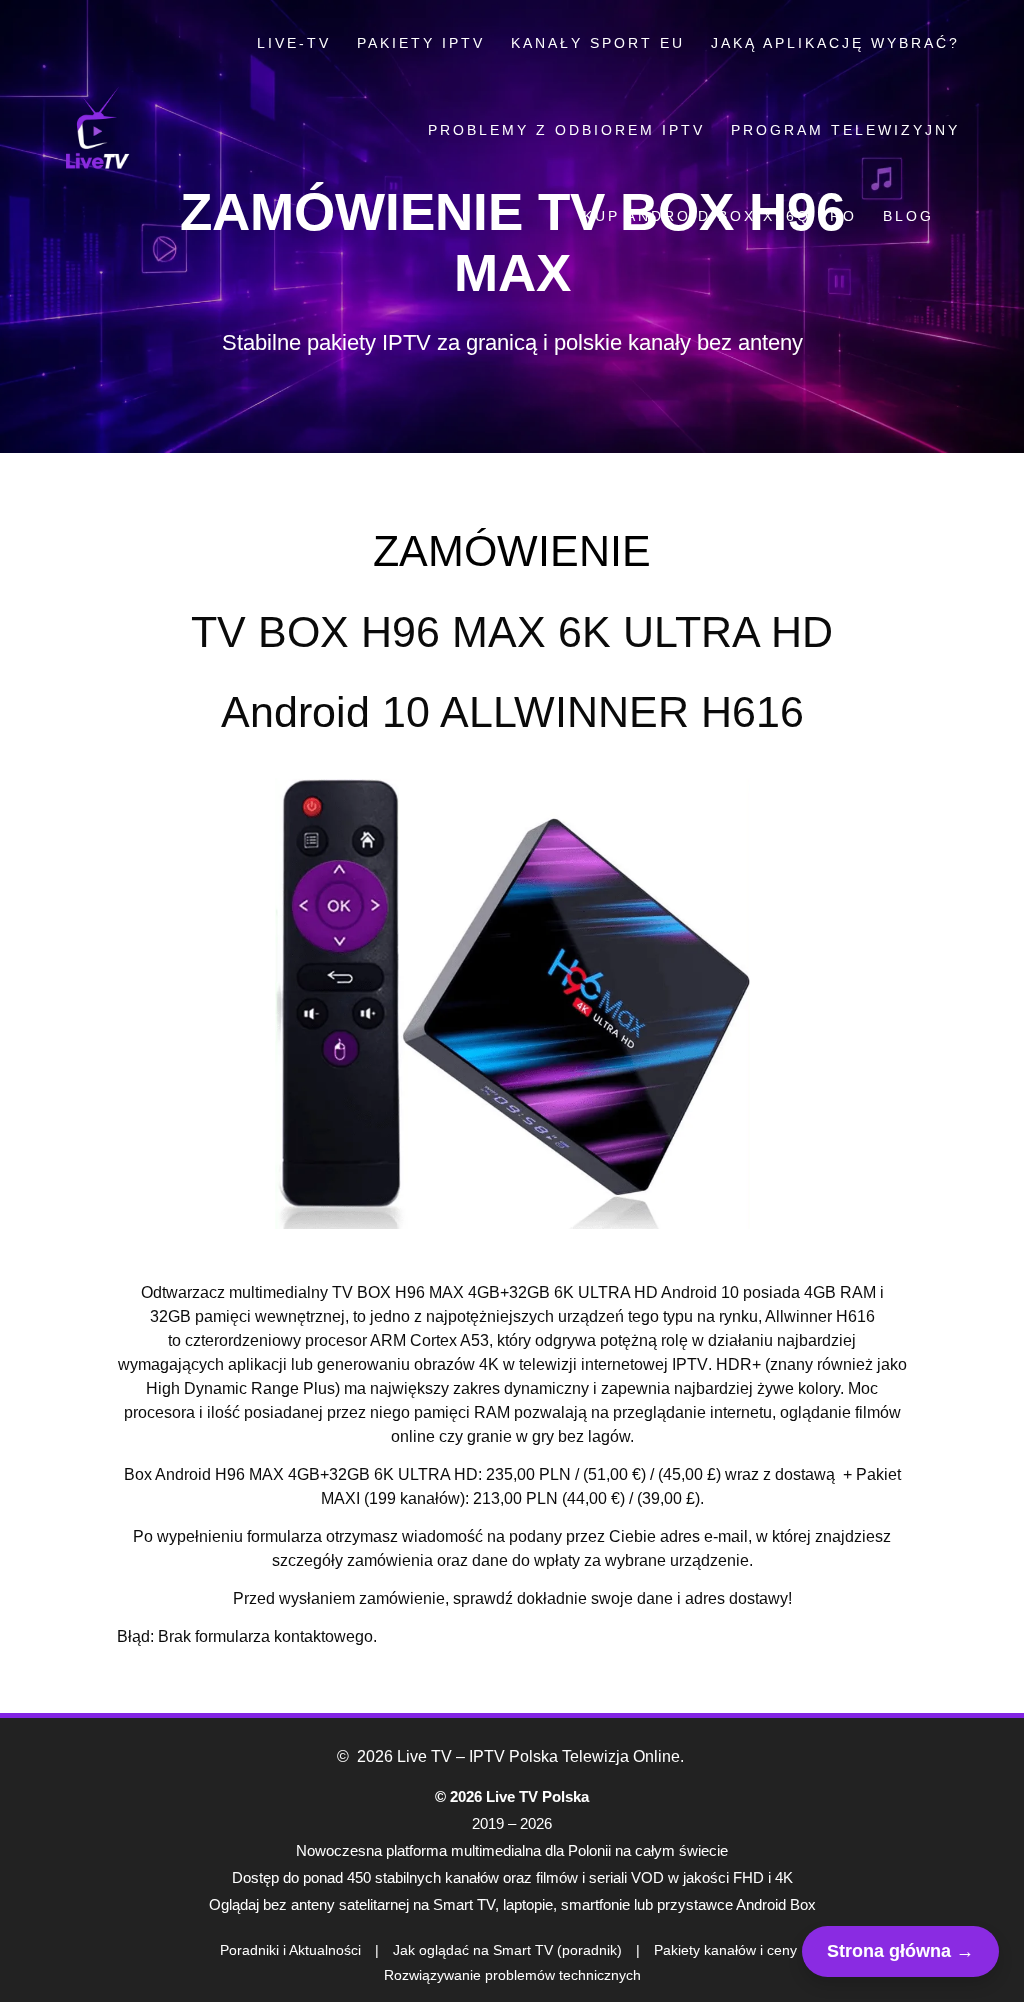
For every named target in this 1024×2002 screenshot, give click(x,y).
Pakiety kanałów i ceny (725, 1950)
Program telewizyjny (845, 130)
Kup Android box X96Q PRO (720, 216)
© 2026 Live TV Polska (512, 1796)
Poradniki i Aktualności (290, 1950)
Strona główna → (900, 1951)
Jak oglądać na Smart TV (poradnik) (507, 1950)
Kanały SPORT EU (598, 43)
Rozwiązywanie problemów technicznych (512, 1975)
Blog (908, 216)
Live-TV (294, 43)
